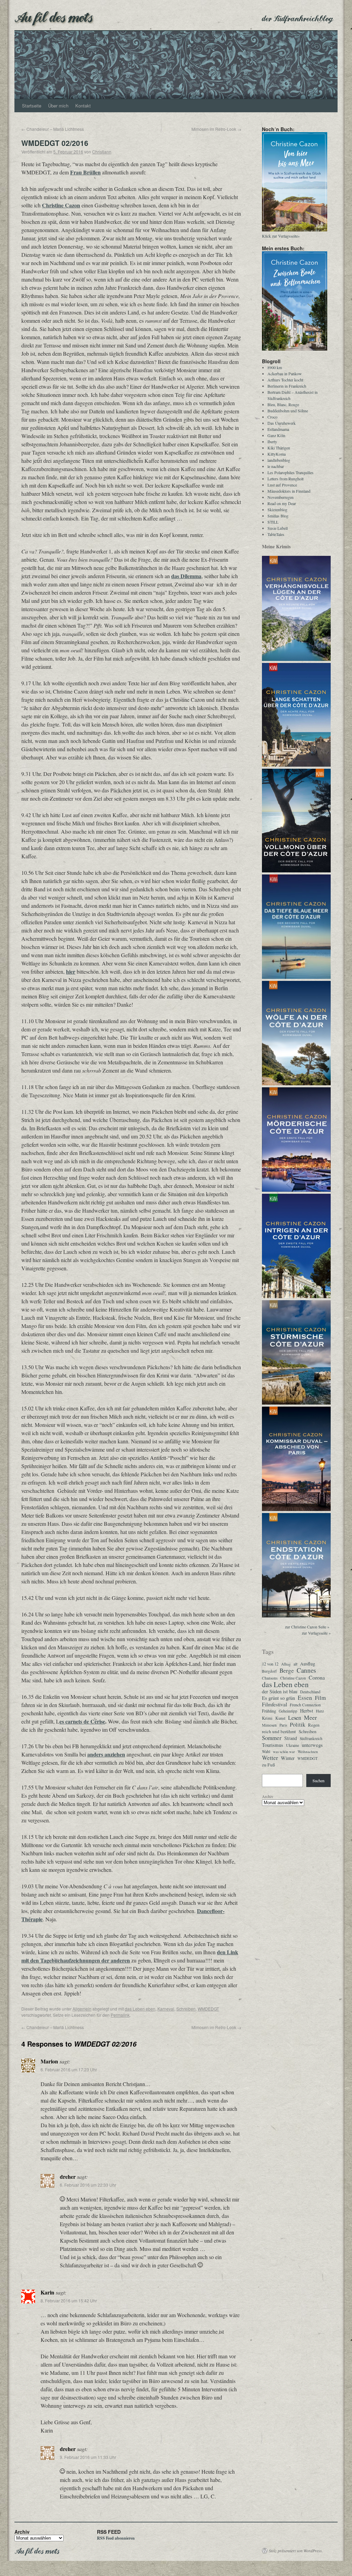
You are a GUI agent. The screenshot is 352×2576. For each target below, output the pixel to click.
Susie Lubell (278, 528)
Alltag (286, 1664)
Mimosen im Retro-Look (216, 129)
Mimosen (269, 1725)
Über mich (58, 106)
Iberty (272, 442)
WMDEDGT (208, 2009)
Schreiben (186, 2009)
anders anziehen (106, 1754)
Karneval (166, 2009)
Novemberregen (280, 497)
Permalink (120, 2015)
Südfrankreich (311, 1738)
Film (320, 1698)
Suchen (318, 1781)
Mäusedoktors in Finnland (289, 491)
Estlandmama (278, 429)
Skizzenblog (277, 510)
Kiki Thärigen (279, 448)
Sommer (272, 1738)
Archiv (268, 1796)
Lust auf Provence (282, 485)
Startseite (32, 106)
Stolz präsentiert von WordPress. (296, 2551)
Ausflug (308, 1664)
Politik (298, 1725)
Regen (314, 1725)
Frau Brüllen (85, 172)
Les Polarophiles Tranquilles (290, 472)
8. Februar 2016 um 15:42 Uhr (69, 2300)
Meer (310, 1717)
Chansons (270, 1678)
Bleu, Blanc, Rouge (283, 404)
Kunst (280, 1718)
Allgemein (82, 2009)
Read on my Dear (282, 503)
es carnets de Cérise (82, 1721)
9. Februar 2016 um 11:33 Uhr (88, 2457)
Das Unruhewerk (282, 423)
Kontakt (83, 106)
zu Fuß (268, 1765)
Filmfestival (274, 1704)
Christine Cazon (61, 205)
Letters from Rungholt (285, 479)
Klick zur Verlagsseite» (281, 236)
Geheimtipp (288, 1711)
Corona (317, 1678)
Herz (320, 1711)
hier (71, 971)
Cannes (306, 1670)
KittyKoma (277, 454)
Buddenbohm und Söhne (288, 411)
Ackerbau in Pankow (285, 374)
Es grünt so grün (278, 1698)
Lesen (295, 1718)
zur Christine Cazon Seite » (307, 1627)
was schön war (284, 1752)
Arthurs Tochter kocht (285, 380)
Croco (272, 417)
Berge (287, 1671)
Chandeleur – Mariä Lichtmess (53, 129)
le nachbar (276, 466)
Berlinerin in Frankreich (287, 386)
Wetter (270, 1758)
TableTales (276, 534)
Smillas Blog (278, 516)
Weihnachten (308, 1751)
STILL (273, 522)
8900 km (275, 367)
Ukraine (293, 1745)
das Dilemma (186, 576)
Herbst (307, 1711)
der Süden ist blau (280, 1692)
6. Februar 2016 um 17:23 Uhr (69, 2069)
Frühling (269, 1711)
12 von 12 (270, 1664)
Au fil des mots (53, 16)
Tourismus (273, 1745)
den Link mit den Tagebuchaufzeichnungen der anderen (130, 1956)
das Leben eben (140, 2009)
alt (295, 1664)
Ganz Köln (276, 435)
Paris (283, 1725)
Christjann (102, 152)
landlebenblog (279, 460)
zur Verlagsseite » (316, 1633)
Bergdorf (269, 1671)
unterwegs (312, 1745)
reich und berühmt (279, 1731)
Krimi (267, 1718)
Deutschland (310, 1692)
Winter (288, 1758)
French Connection (305, 1705)
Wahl (266, 1751)
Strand (291, 1738)
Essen (305, 1698)
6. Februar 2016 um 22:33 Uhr (88, 2185)
